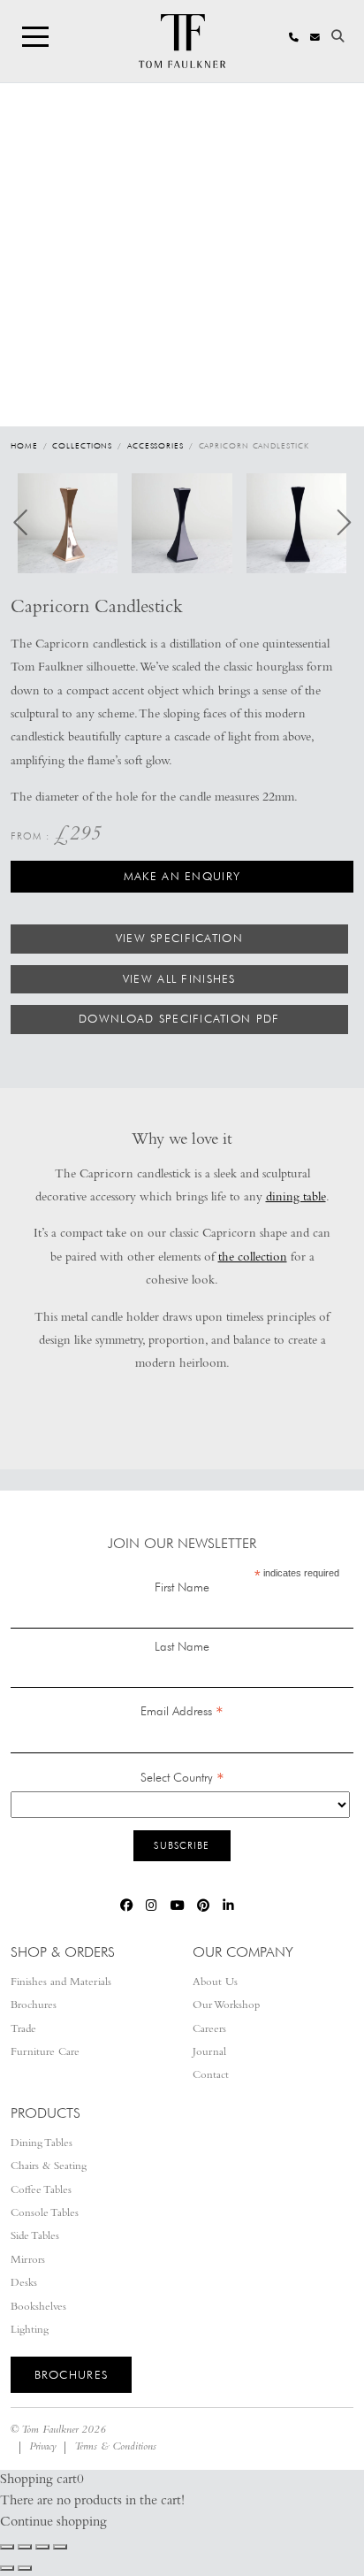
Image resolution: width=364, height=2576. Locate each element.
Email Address (182, 1712)
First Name (182, 1587)
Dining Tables (42, 2144)
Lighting (30, 2331)
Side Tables (35, 2237)
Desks (24, 2284)
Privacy (43, 2447)
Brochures (34, 2006)
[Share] (42, 2547)
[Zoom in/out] (7, 2547)
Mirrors (28, 2261)
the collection (253, 1258)
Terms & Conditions (115, 2447)
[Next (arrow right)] (25, 2568)
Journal (209, 2053)
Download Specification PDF (179, 1019)
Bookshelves (38, 2308)
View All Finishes (179, 979)
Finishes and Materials (61, 1983)
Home (24, 445)
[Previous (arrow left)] (7, 2568)
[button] (68, 523)
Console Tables (45, 2214)
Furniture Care (45, 2053)
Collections (82, 445)
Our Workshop (226, 2006)
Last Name (182, 1646)
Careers (209, 2030)
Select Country (182, 1779)
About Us (215, 1983)
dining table (296, 1198)
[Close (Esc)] (60, 2547)
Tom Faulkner (49, 2430)
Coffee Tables (41, 2191)
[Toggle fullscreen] (25, 2547)
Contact (211, 2076)
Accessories (155, 445)
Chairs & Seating (49, 2167)
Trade (23, 2030)
